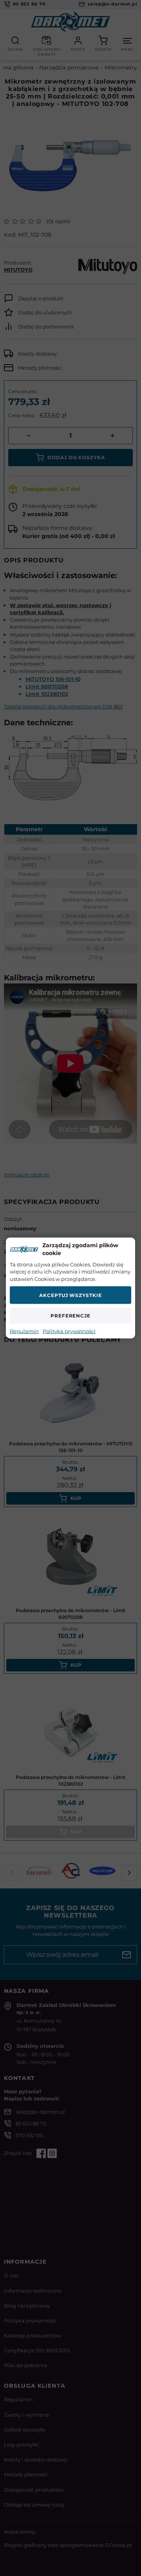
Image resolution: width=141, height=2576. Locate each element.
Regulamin (24, 1331)
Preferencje (71, 1316)
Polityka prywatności (69, 1331)
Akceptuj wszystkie (70, 1295)
